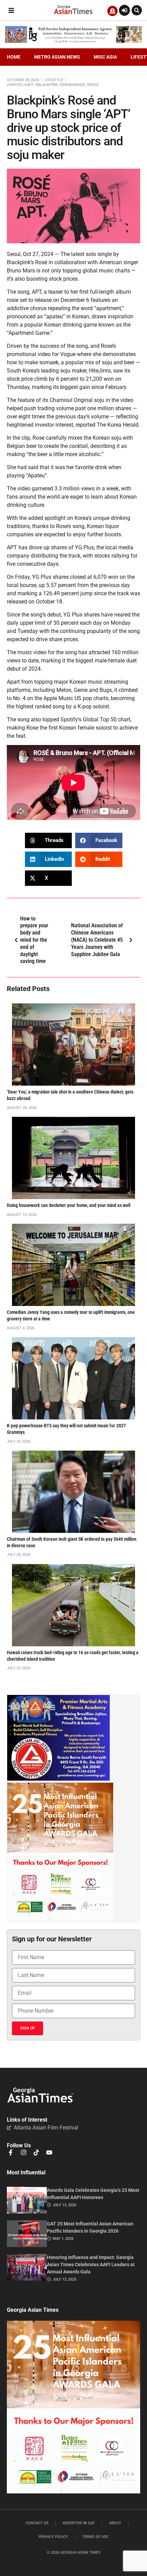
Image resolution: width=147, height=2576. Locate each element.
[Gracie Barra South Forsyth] (58, 1779)
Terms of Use (95, 2537)
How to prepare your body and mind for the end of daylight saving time (34, 940)
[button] (11, 10)
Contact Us (37, 2523)
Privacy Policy (53, 2537)
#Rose (93, 85)
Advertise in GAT (79, 2523)
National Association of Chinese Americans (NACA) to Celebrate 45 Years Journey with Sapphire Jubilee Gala (97, 940)
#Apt (29, 85)
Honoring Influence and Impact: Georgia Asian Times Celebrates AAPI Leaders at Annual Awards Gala (91, 2265)
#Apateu (15, 85)
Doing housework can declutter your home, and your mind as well (69, 1205)
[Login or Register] (124, 10)
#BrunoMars (72, 85)
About (115, 2523)
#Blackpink (46, 85)
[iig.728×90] (73, 41)
